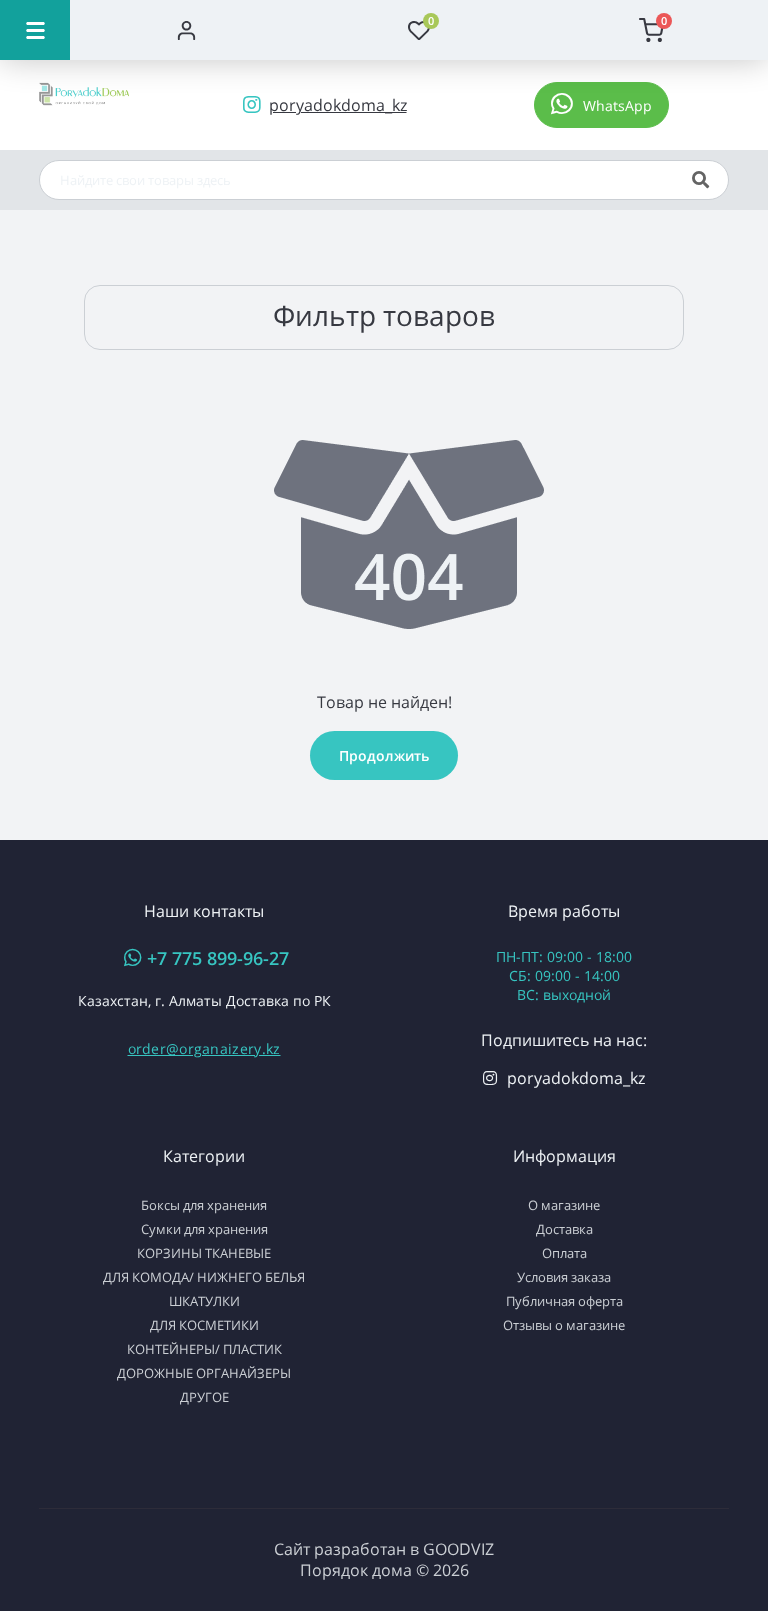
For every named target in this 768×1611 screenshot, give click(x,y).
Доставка (564, 1229)
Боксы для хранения (204, 1205)
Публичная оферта (564, 1301)
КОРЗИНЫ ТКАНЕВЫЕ (204, 1253)
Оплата (564, 1253)
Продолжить (384, 755)
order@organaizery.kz (204, 1048)
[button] (601, 105)
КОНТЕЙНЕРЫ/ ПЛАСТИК (204, 1349)
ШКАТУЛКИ (204, 1301)
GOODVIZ (458, 1549)
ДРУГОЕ (204, 1397)
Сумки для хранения (204, 1229)
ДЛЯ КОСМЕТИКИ (204, 1325)
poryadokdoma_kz (576, 1078)
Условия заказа (564, 1277)
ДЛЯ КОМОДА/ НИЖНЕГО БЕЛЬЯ (204, 1277)
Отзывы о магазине (564, 1325)
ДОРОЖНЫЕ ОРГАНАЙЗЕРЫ (204, 1373)
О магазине (564, 1205)
